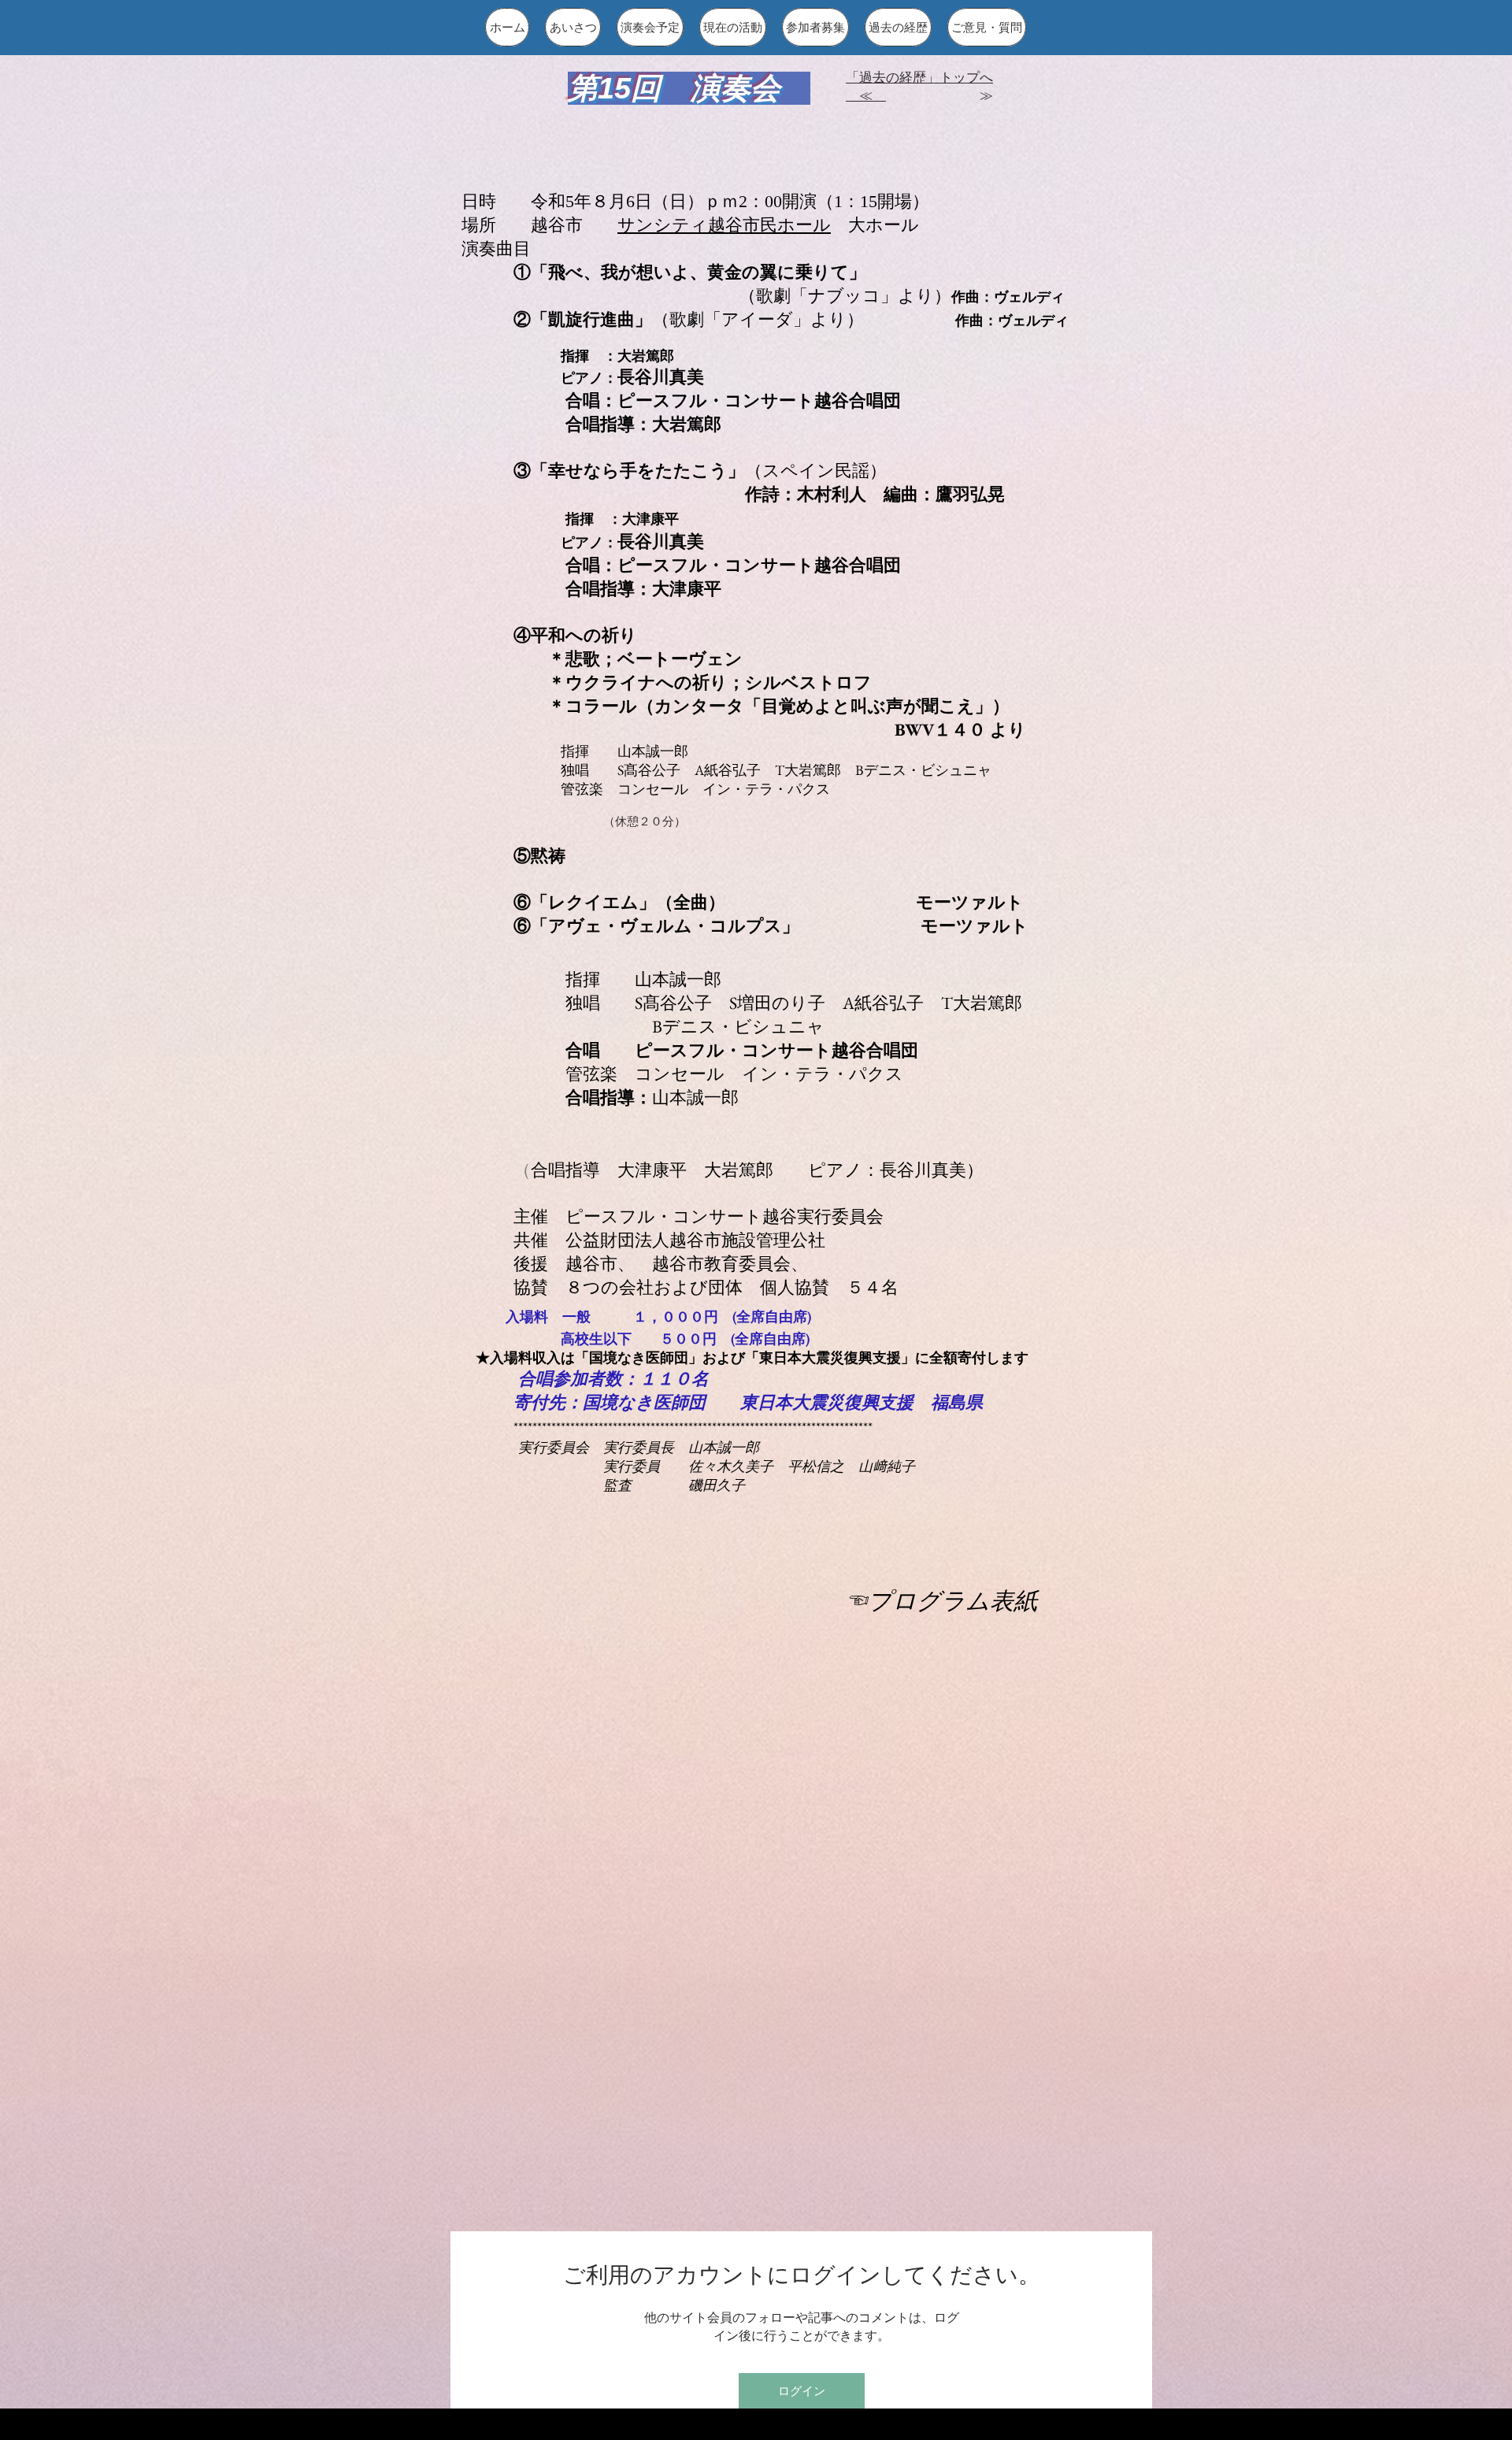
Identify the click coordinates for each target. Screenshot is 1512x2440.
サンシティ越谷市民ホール (724, 225)
